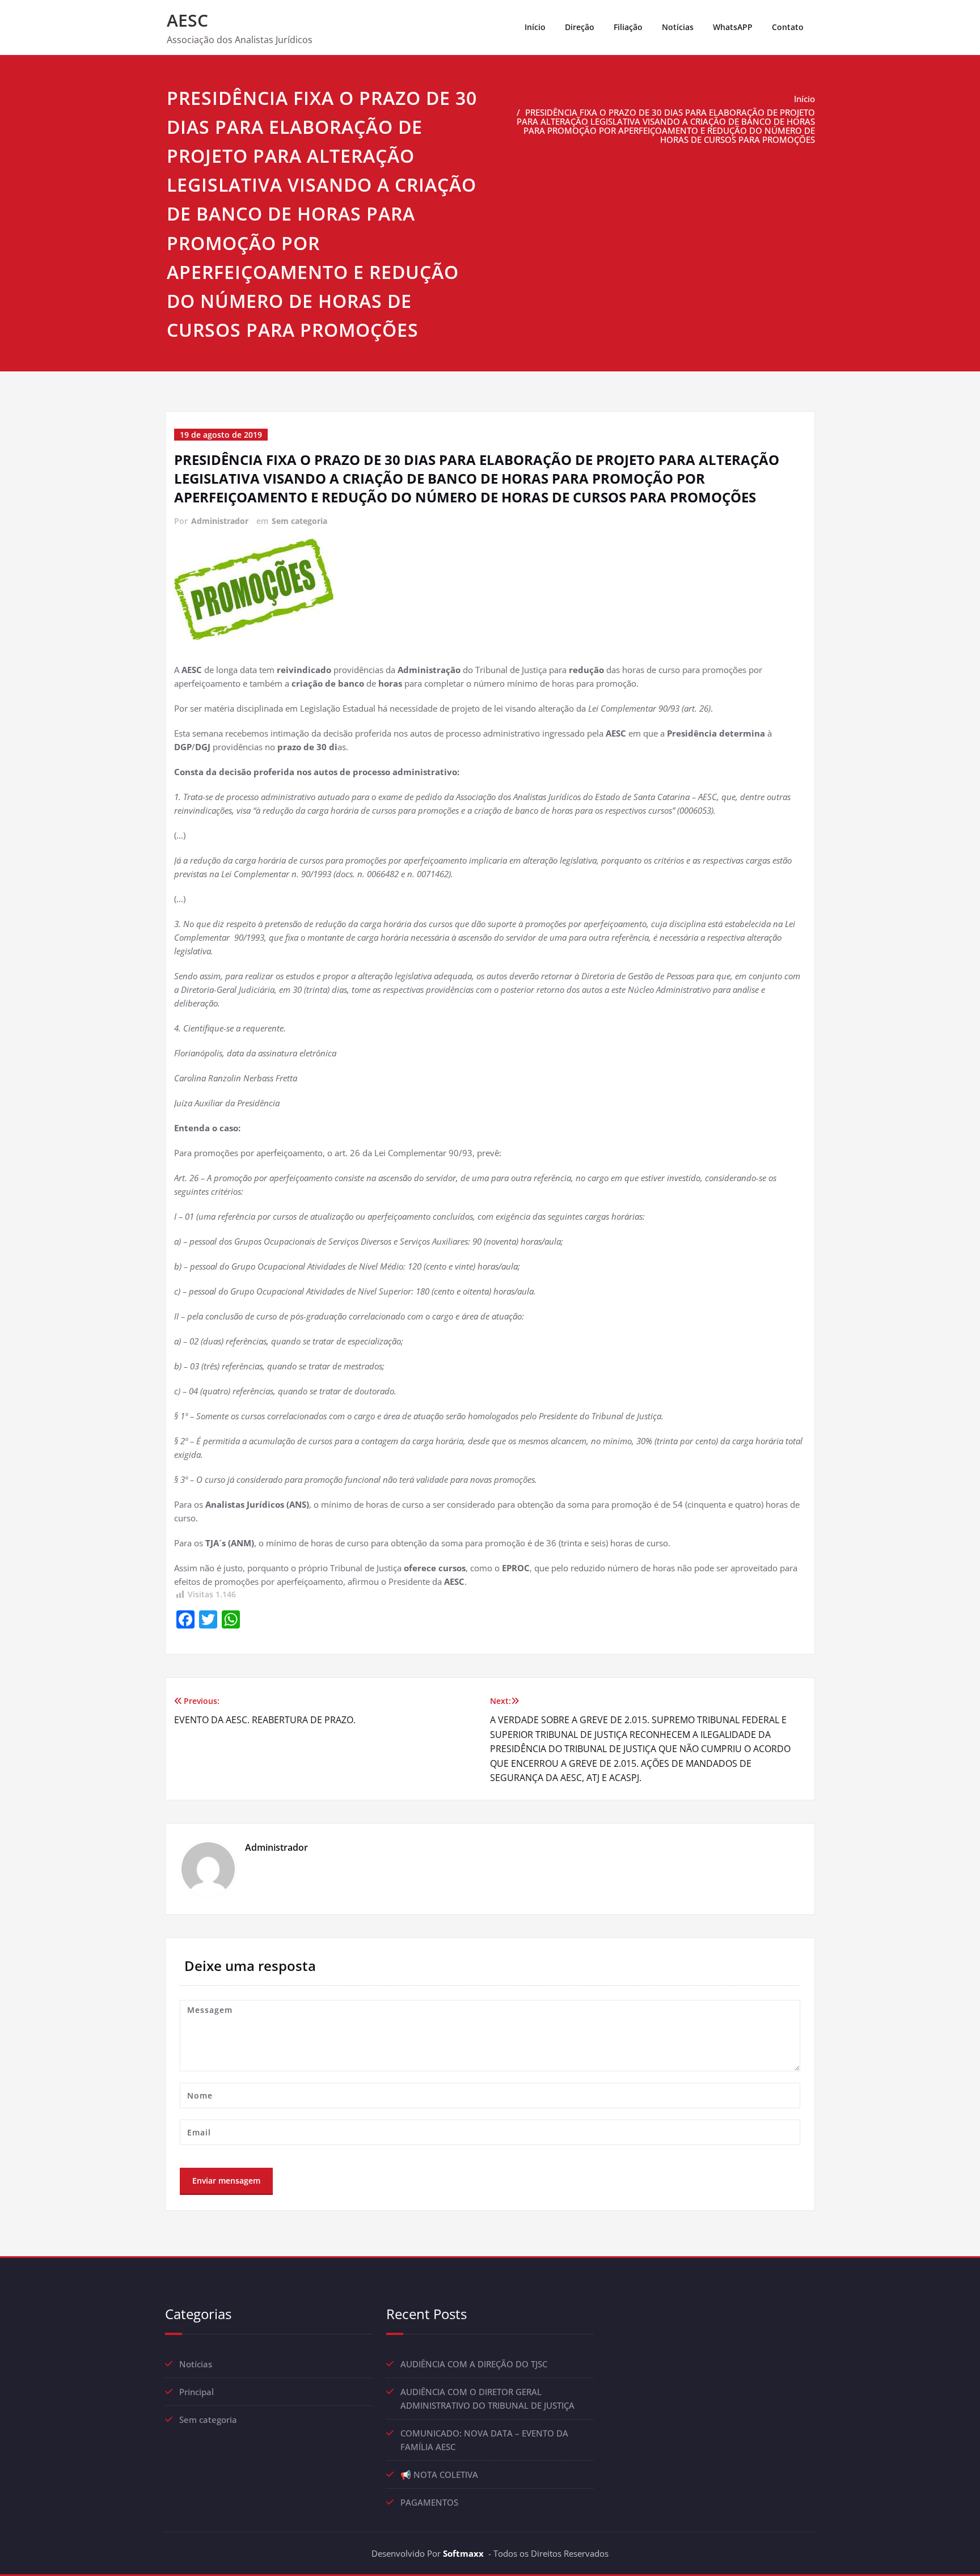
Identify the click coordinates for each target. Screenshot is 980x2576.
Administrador (220, 521)
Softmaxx (463, 2553)
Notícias (678, 27)
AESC (187, 20)
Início (535, 27)
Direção (580, 27)
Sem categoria (299, 521)
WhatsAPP (733, 27)
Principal (197, 2392)
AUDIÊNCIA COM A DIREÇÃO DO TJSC (474, 2364)
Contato (788, 27)
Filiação (628, 27)
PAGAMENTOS (429, 2502)
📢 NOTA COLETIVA (439, 2475)
